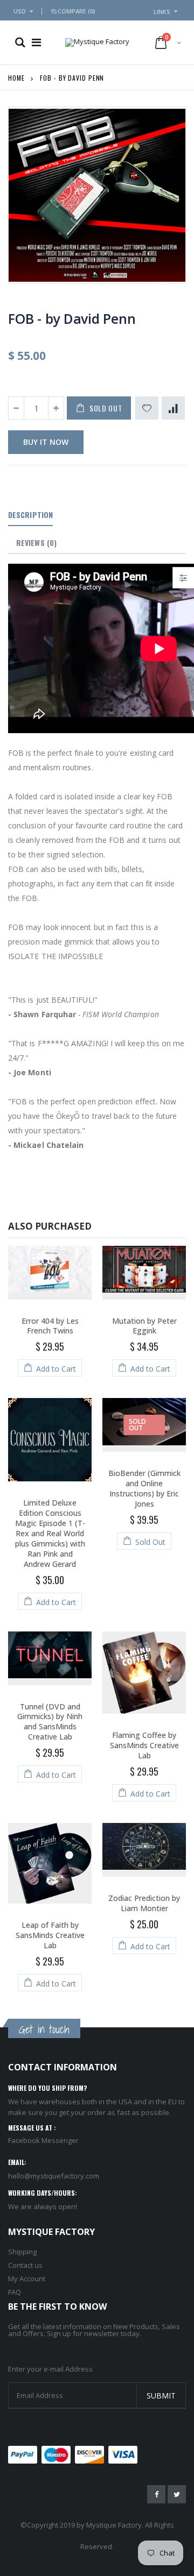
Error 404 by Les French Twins (50, 1326)
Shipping (22, 2252)
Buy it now (46, 442)
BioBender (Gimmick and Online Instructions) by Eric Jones (144, 1488)
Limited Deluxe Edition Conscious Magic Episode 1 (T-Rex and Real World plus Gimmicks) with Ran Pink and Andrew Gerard (50, 1533)
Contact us (25, 2265)
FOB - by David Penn (72, 318)
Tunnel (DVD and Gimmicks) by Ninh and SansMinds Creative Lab (50, 1722)
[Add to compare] (173, 408)
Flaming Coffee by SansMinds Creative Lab (144, 1745)
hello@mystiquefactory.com (54, 2176)
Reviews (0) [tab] (36, 542)
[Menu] (36, 42)
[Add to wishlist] (147, 408)
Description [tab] (30, 515)
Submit (161, 2396)
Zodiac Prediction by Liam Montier (144, 1903)
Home (16, 78)
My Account (27, 2279)
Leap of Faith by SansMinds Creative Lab (50, 1935)
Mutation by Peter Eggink (144, 1326)
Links (162, 12)
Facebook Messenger (43, 2140)
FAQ (15, 2292)
